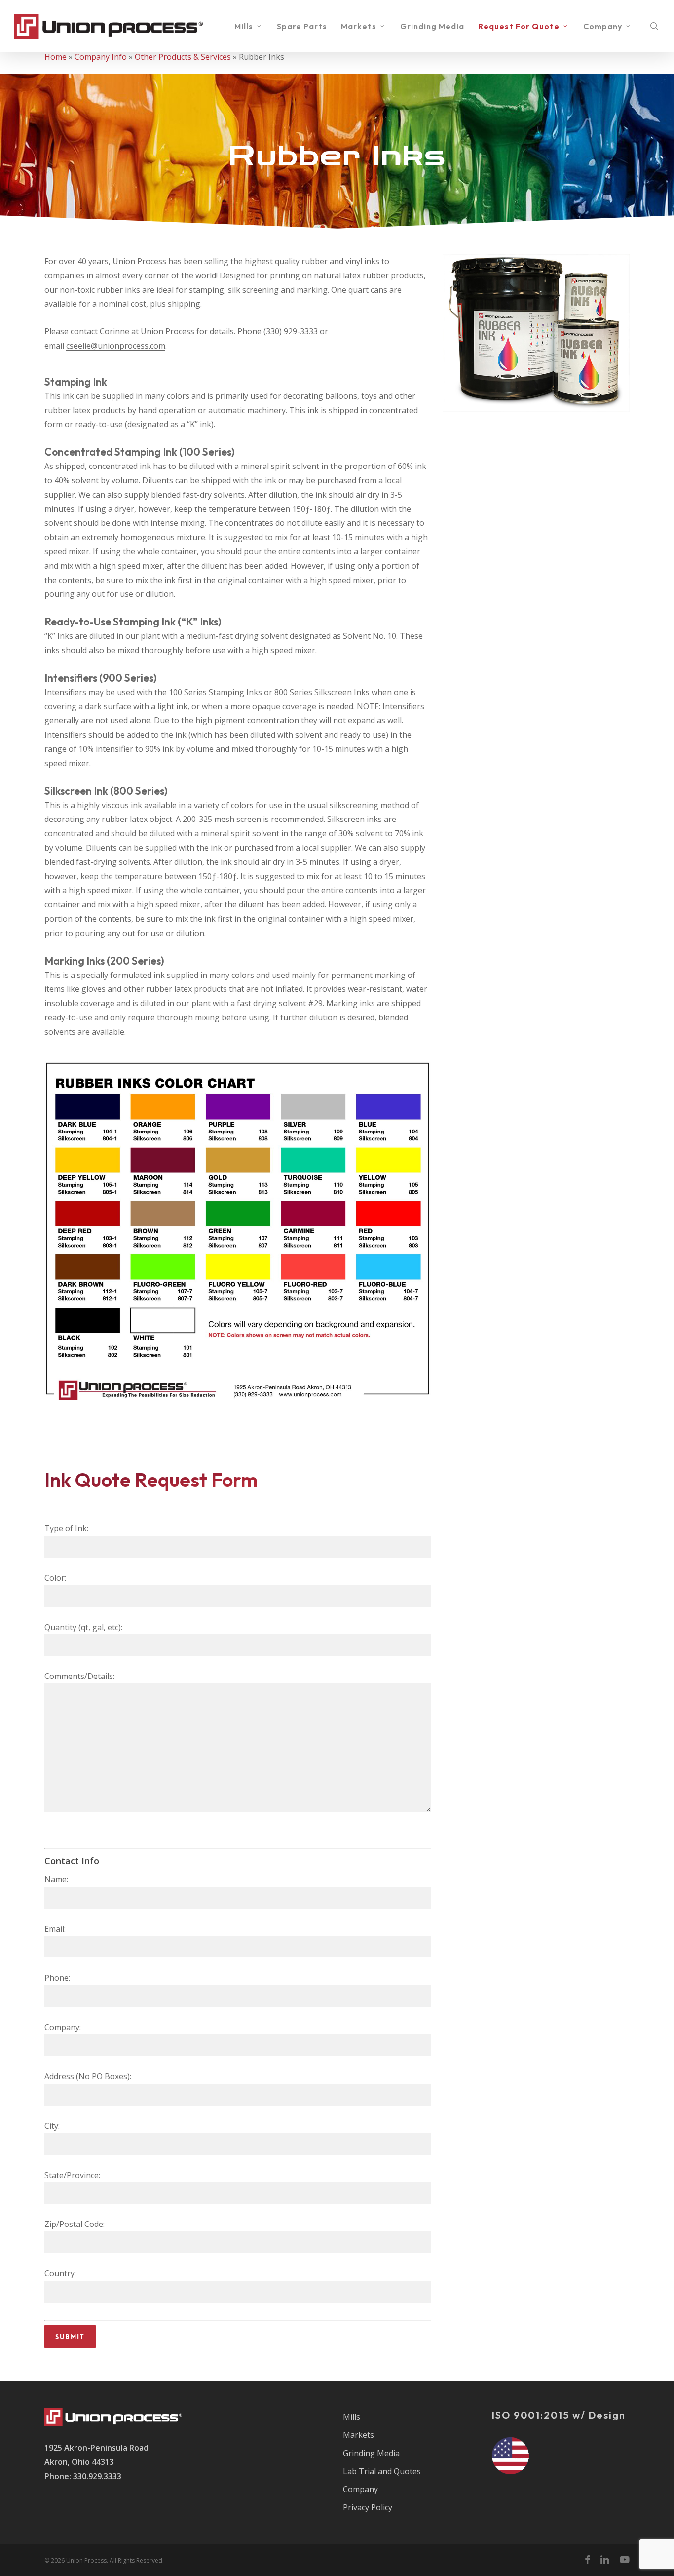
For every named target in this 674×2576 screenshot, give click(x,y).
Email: (55, 1929)
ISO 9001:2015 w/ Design (559, 2415)
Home (56, 57)
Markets (358, 2435)
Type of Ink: (66, 1528)
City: (52, 2126)
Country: (60, 2273)
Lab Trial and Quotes (382, 2471)
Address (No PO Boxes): (88, 2076)
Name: (56, 1879)
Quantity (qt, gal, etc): (83, 1627)
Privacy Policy (368, 2507)
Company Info (101, 57)
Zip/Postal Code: (75, 2224)
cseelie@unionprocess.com (116, 346)
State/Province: (72, 2175)
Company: (63, 2027)
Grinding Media (371, 2453)
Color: (55, 1578)
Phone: (57, 1978)
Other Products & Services (183, 57)
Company (360, 2489)
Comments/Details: (79, 1676)
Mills (352, 2417)
